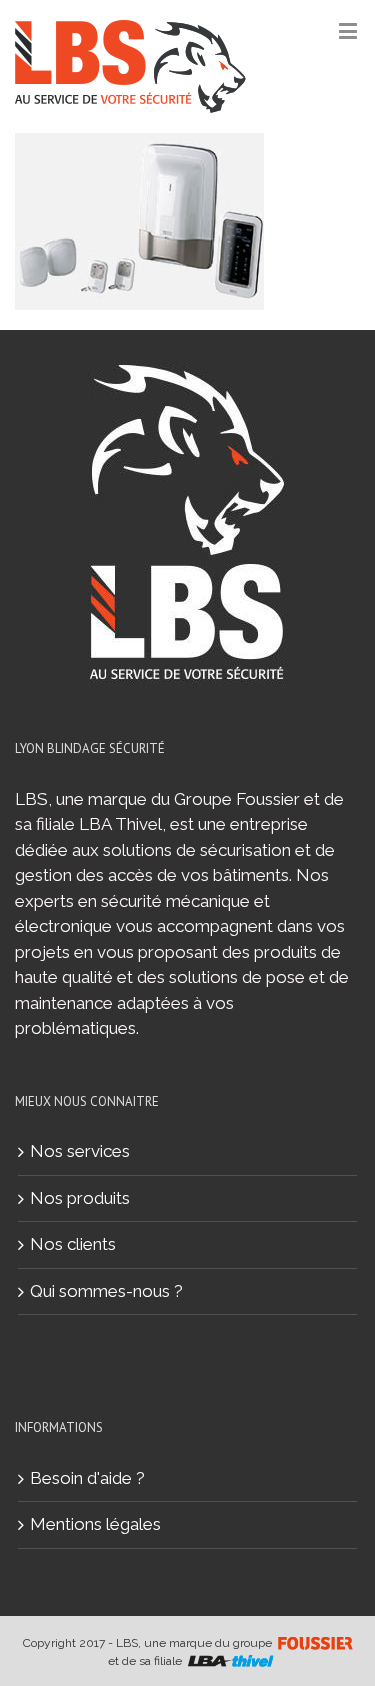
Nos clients (73, 1244)
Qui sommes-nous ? (106, 1291)
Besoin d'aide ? (87, 1478)
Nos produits (80, 1198)
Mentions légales (95, 1524)
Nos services (80, 1151)
